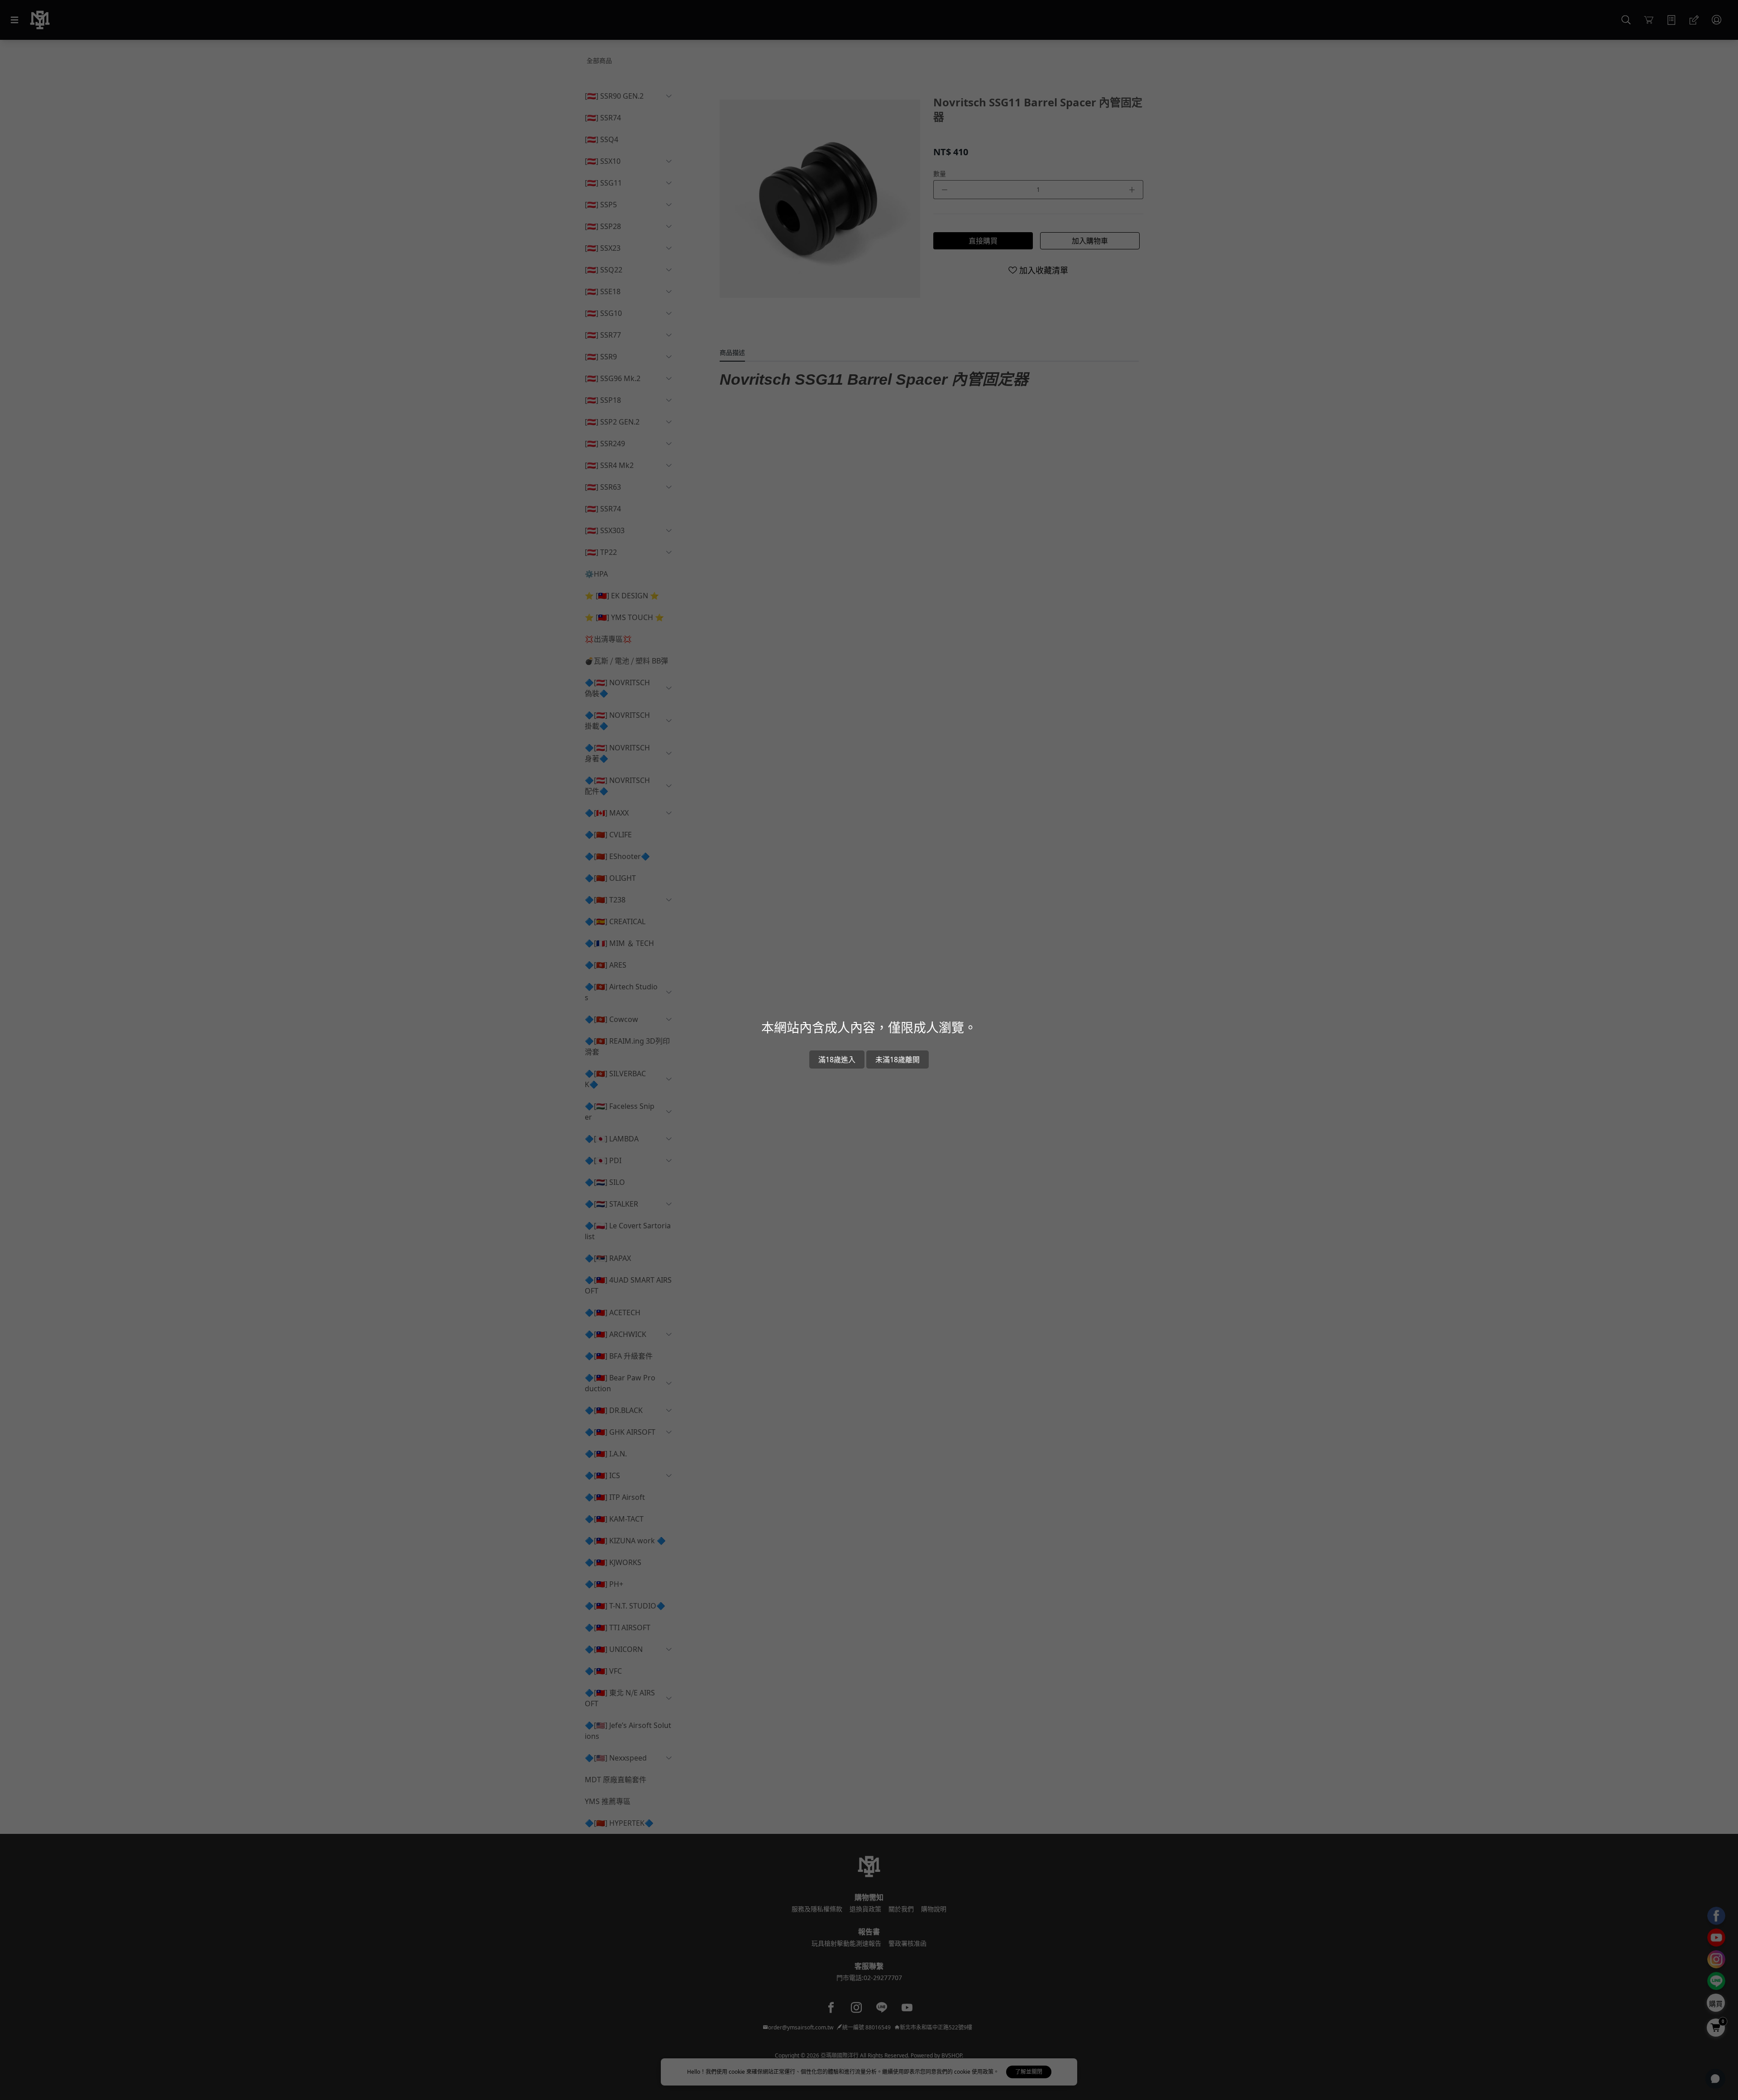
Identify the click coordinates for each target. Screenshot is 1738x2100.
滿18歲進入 (837, 1060)
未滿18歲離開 (898, 1060)
